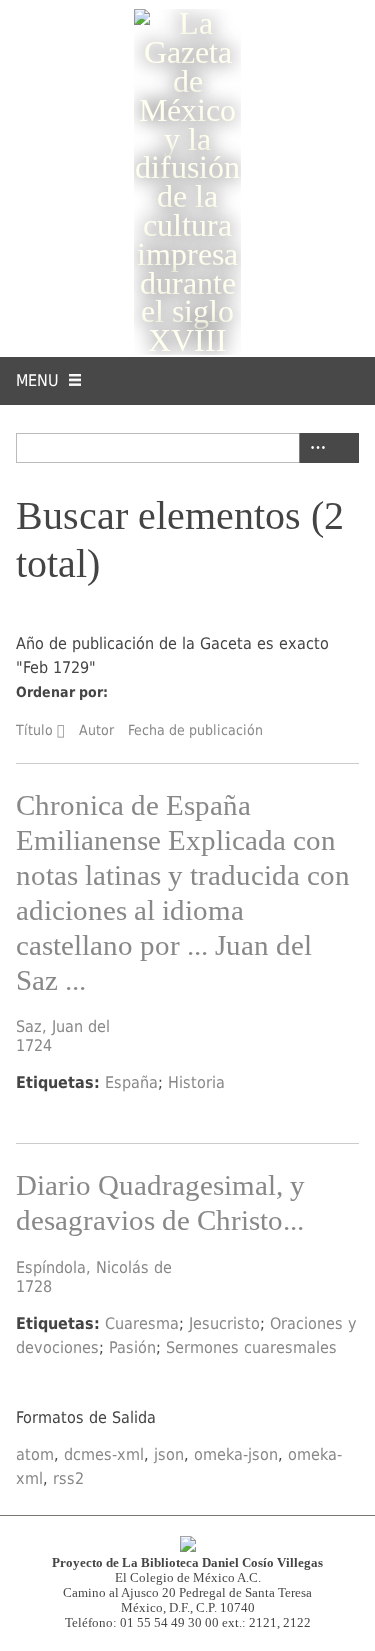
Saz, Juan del (63, 1026)
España (131, 1082)
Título (34, 730)
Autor (96, 730)
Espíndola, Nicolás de (94, 1267)
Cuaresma (142, 1323)
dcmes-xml (104, 1454)
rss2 (68, 1478)
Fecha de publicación (195, 730)
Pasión (132, 1347)
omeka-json (236, 1454)
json (169, 1454)
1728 (34, 1286)
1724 (34, 1045)
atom (35, 1454)
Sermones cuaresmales (251, 1347)
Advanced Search (314, 448)
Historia (196, 1082)
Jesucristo (224, 1323)
